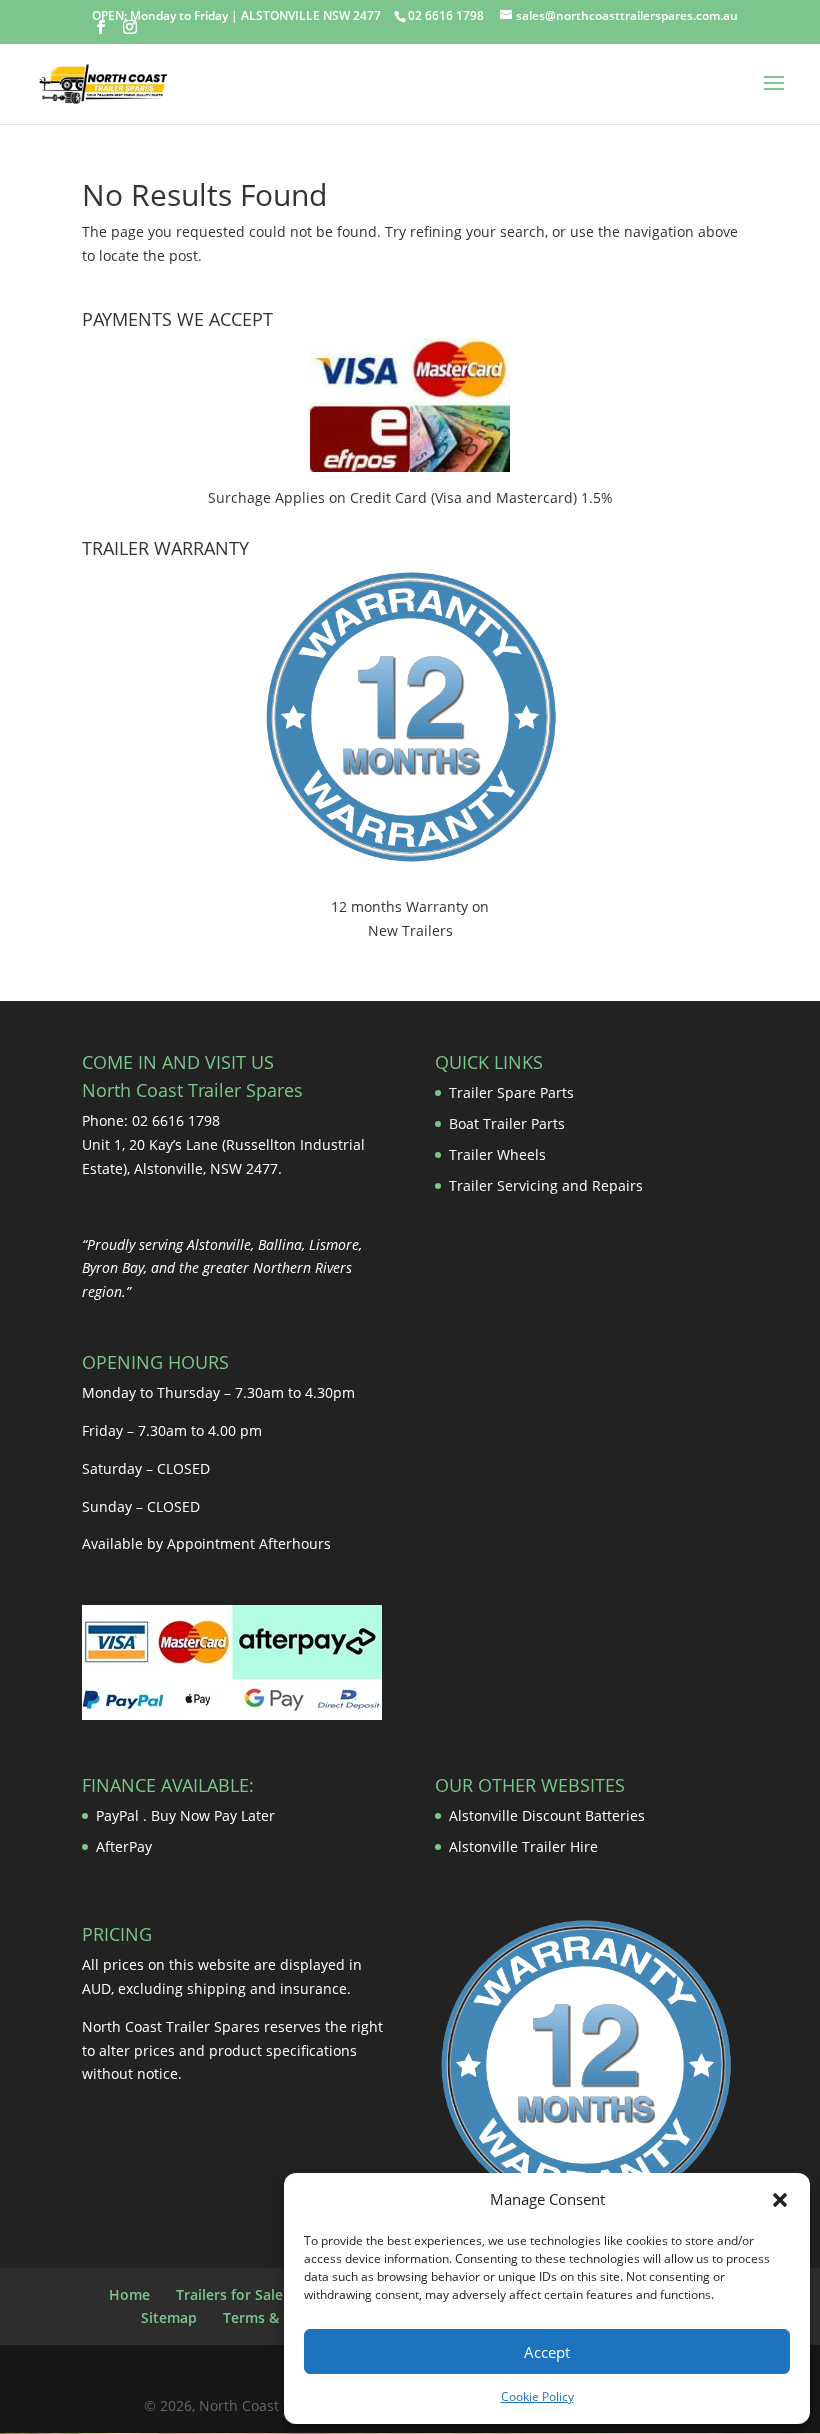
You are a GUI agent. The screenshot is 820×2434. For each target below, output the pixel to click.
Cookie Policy (537, 2396)
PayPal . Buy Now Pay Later (187, 1815)
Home (129, 2294)
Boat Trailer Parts (507, 1123)
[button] (780, 2200)
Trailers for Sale (229, 2294)
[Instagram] (130, 27)
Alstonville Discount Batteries (547, 1815)
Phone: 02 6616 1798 (151, 1120)
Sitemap (169, 2317)
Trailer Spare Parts (511, 1092)
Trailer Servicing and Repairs (546, 1185)
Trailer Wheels (497, 1154)
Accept (547, 2352)
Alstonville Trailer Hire (523, 1846)
